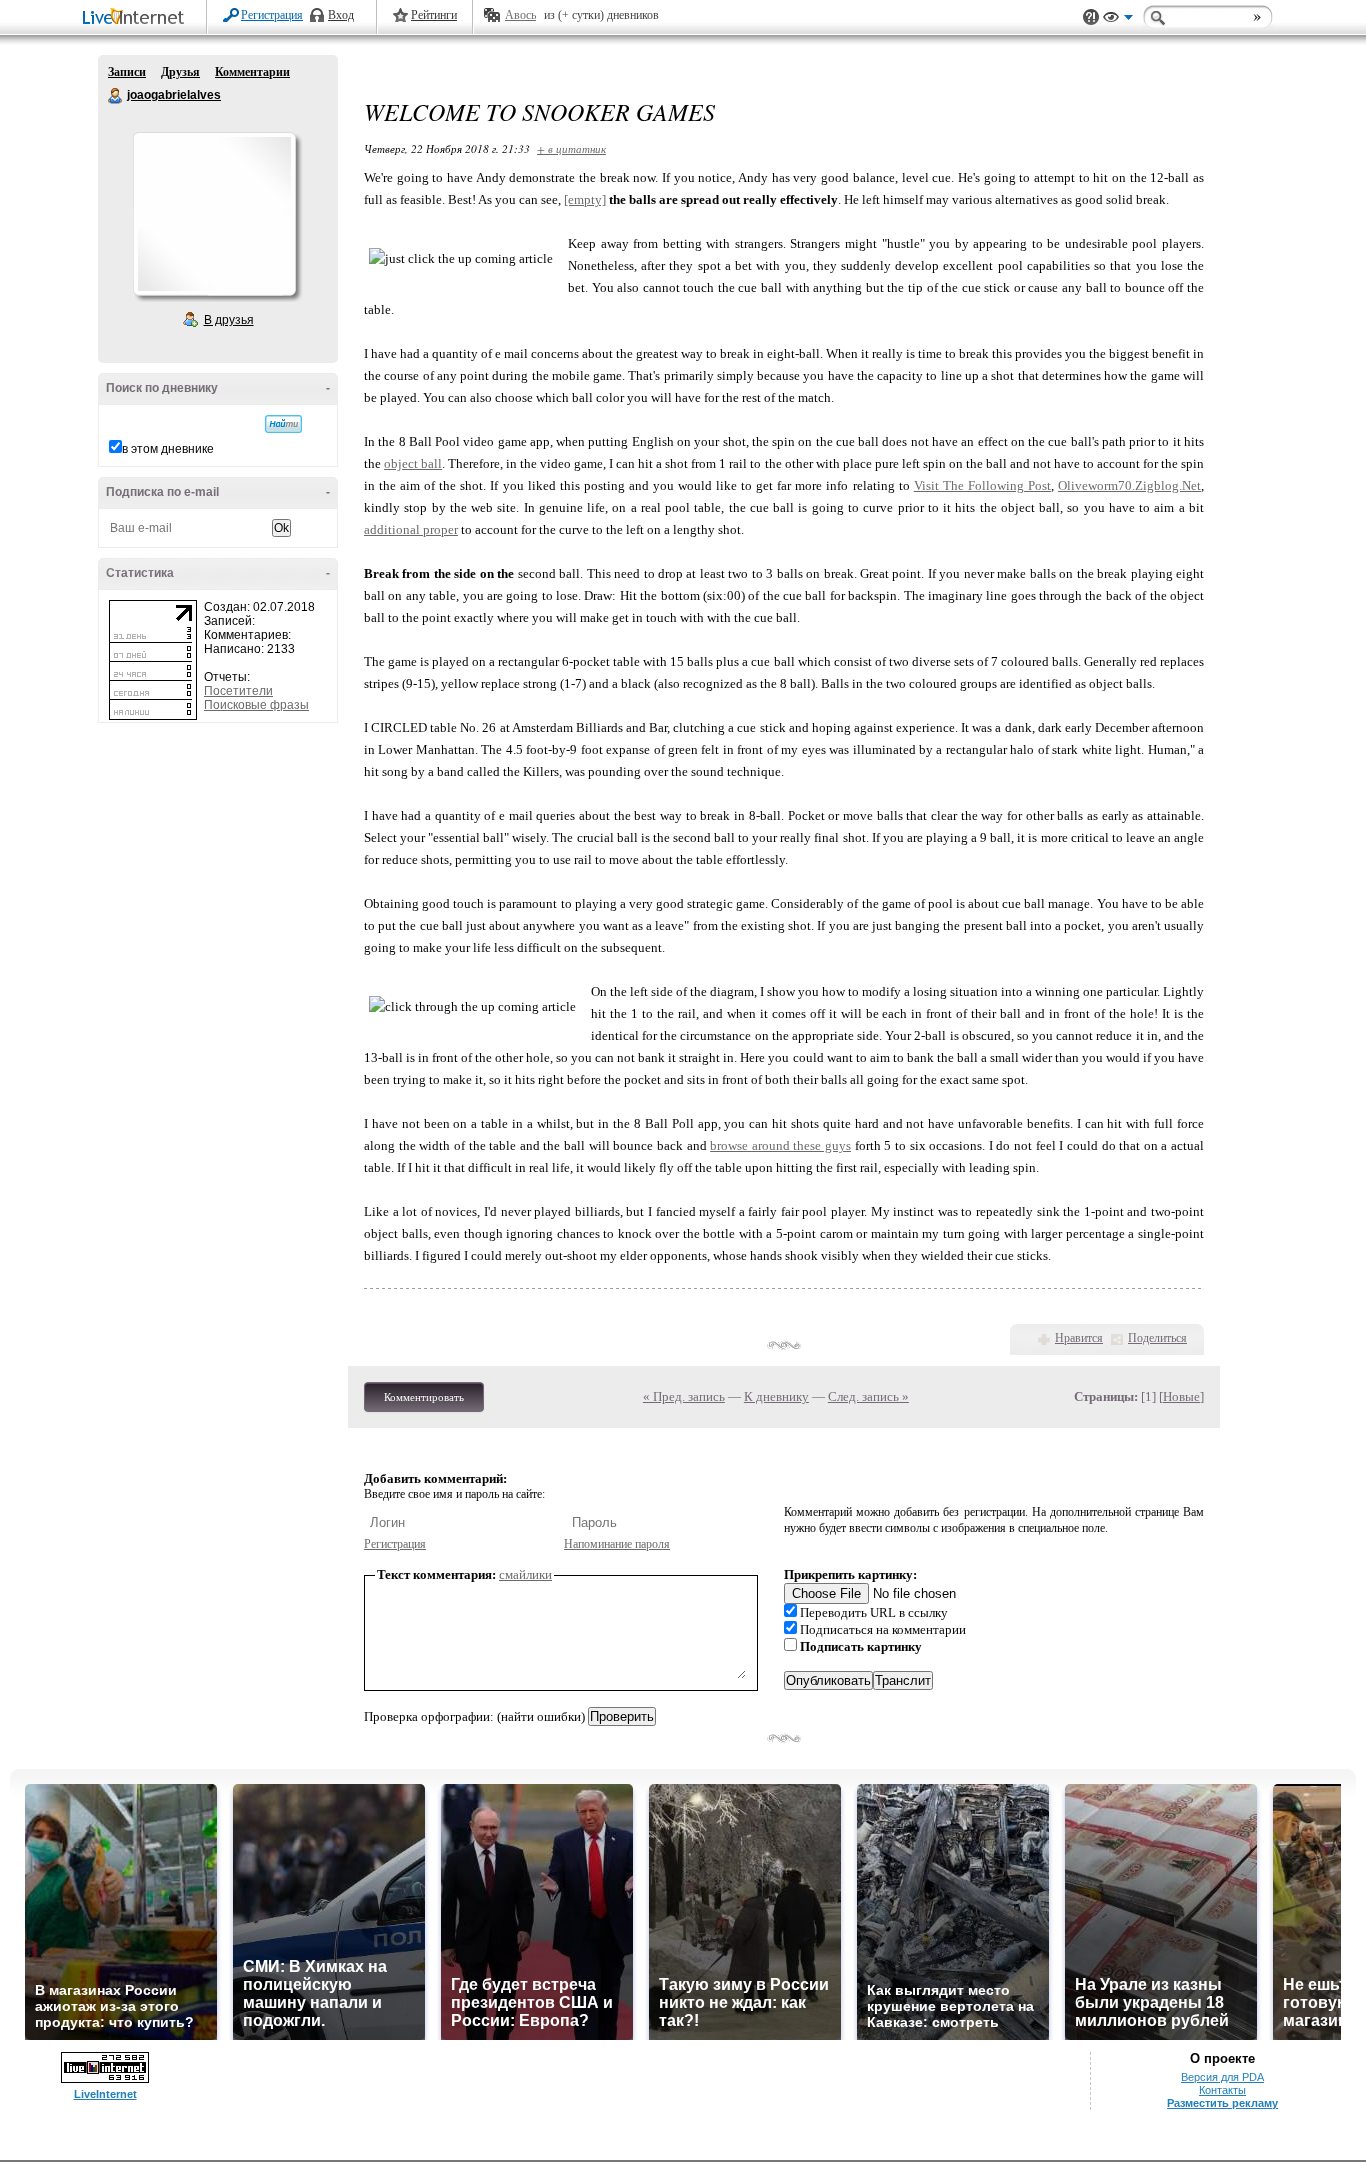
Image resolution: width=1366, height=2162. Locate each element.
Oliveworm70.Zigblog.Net (1129, 485)
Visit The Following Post (982, 485)
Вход (341, 15)
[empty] (585, 199)
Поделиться (1157, 1338)
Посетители (238, 691)
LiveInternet (137, 18)
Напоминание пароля (617, 1544)
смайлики (525, 1574)
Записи (127, 72)
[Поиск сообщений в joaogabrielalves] (283, 424)
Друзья (180, 72)
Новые (1181, 1396)
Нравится (1079, 1338)
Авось (520, 15)
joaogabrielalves (116, 96)
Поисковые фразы (256, 705)
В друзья (229, 320)
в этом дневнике (168, 449)
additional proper (411, 529)
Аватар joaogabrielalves (214, 214)
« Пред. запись (684, 1396)
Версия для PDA (1222, 2077)
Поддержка (1091, 17)
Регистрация (272, 15)
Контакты (1222, 2090)
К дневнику (776, 1396)
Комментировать (424, 1397)
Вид (1118, 20)
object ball (413, 463)
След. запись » (868, 1396)
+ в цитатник (571, 148)
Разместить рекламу (1222, 2103)
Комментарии (252, 72)
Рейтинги (434, 15)
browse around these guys (780, 1145)
